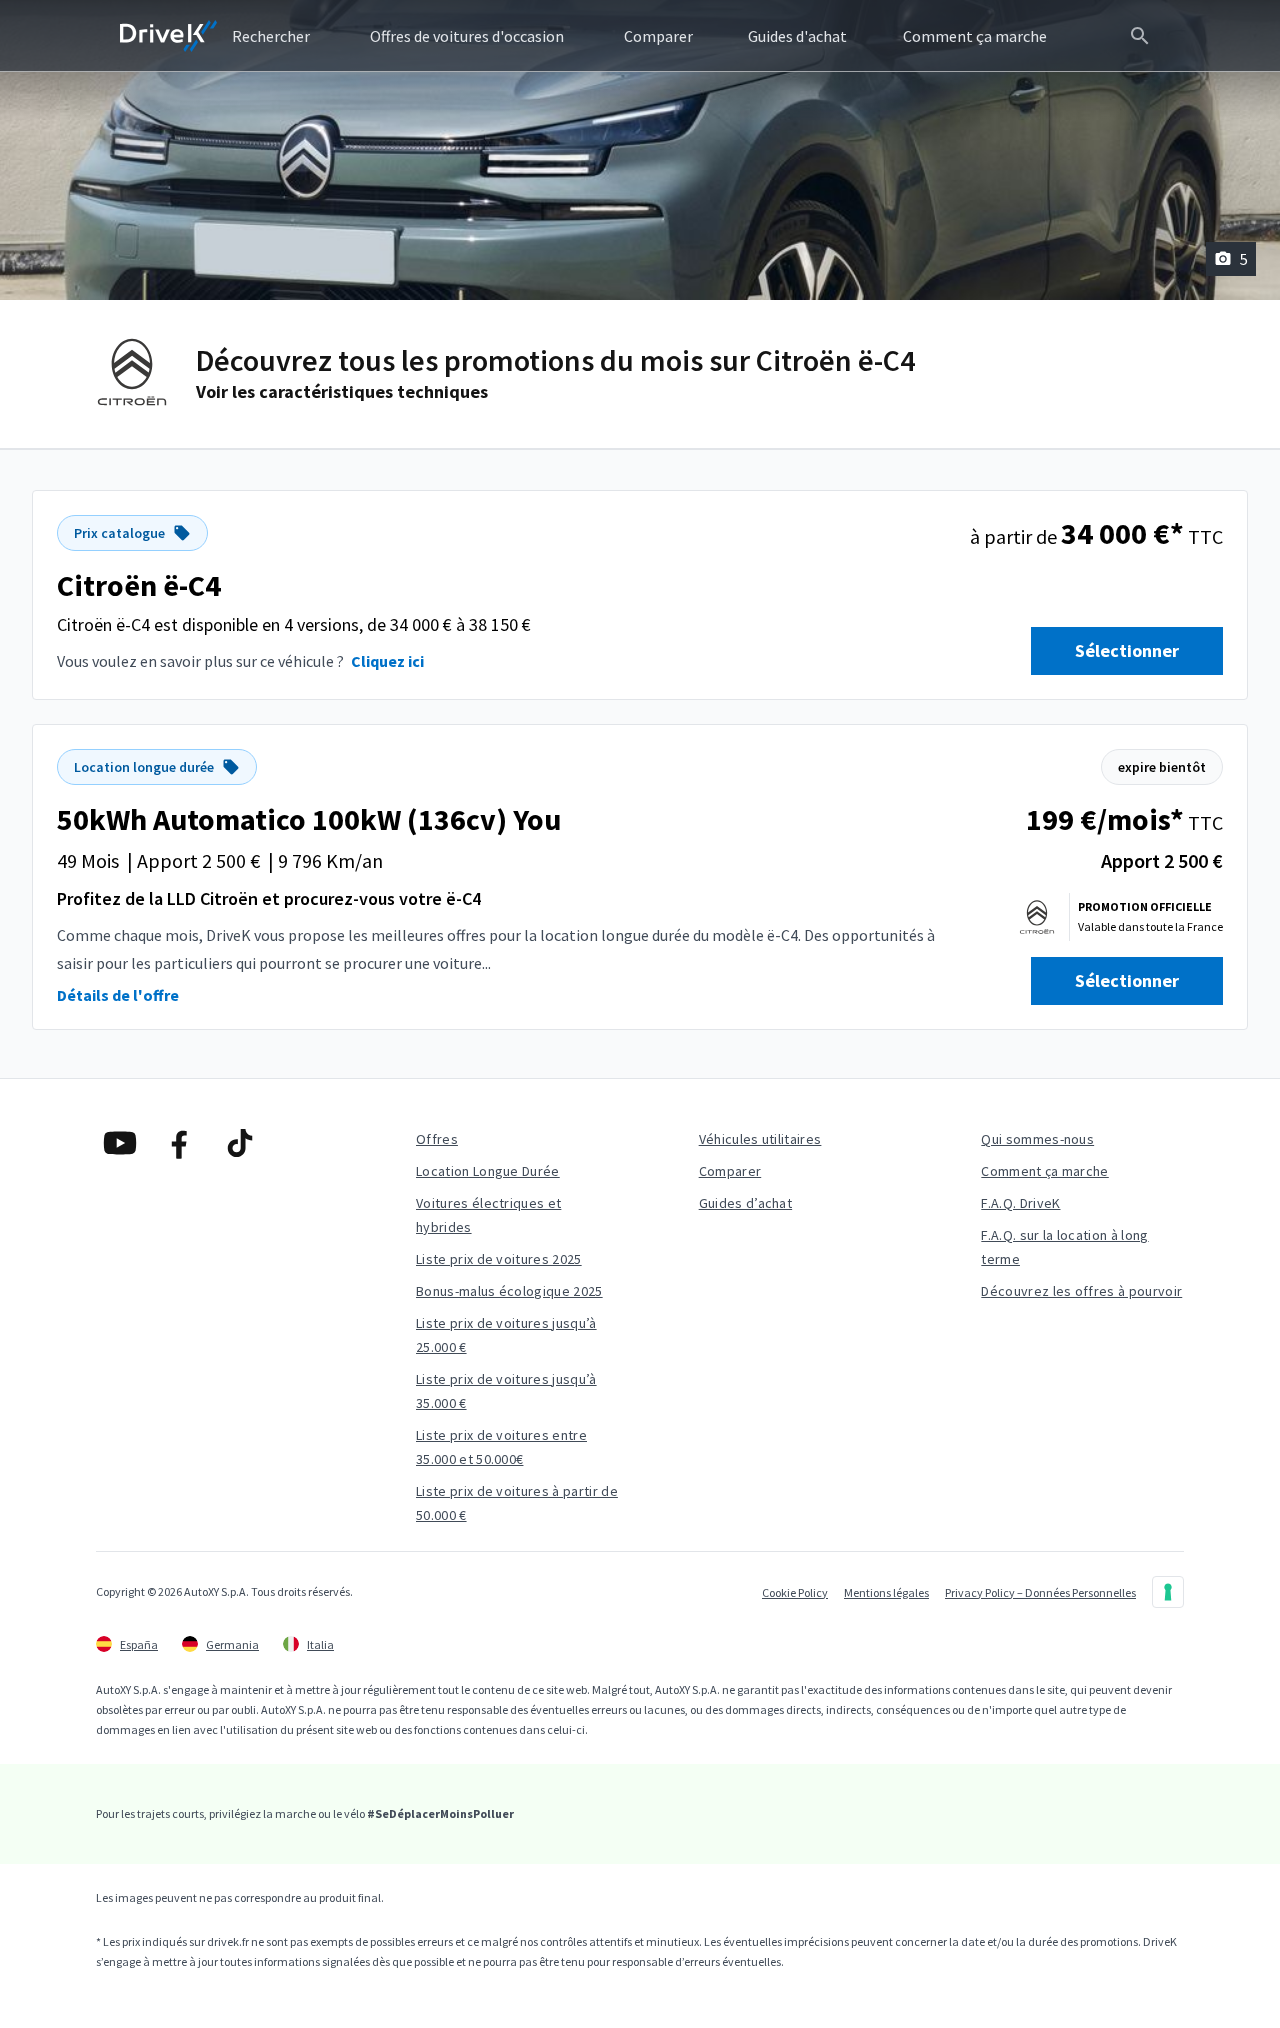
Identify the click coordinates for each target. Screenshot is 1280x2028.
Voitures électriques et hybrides (488, 1215)
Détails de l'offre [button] (118, 995)
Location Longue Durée (488, 1171)
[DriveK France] (169, 36)
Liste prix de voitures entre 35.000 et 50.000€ (501, 1447)
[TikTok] (240, 1143)
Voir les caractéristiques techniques (342, 391)
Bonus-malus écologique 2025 (509, 1291)
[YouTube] (120, 1143)
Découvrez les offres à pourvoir (1081, 1291)
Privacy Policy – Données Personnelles (1040, 1592)
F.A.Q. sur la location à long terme (1064, 1247)
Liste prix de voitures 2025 (499, 1259)
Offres (437, 1139)
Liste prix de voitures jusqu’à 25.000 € (506, 1335)
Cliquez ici (387, 661)
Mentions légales (886, 1592)
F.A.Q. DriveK (1020, 1203)
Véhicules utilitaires (760, 1139)
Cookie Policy (795, 1592)
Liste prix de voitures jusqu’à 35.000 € (506, 1391)
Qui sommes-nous (1037, 1139)
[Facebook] (180, 1143)
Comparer (730, 1171)
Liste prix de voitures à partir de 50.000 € (517, 1503)
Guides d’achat (745, 1203)
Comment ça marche (1044, 1171)
